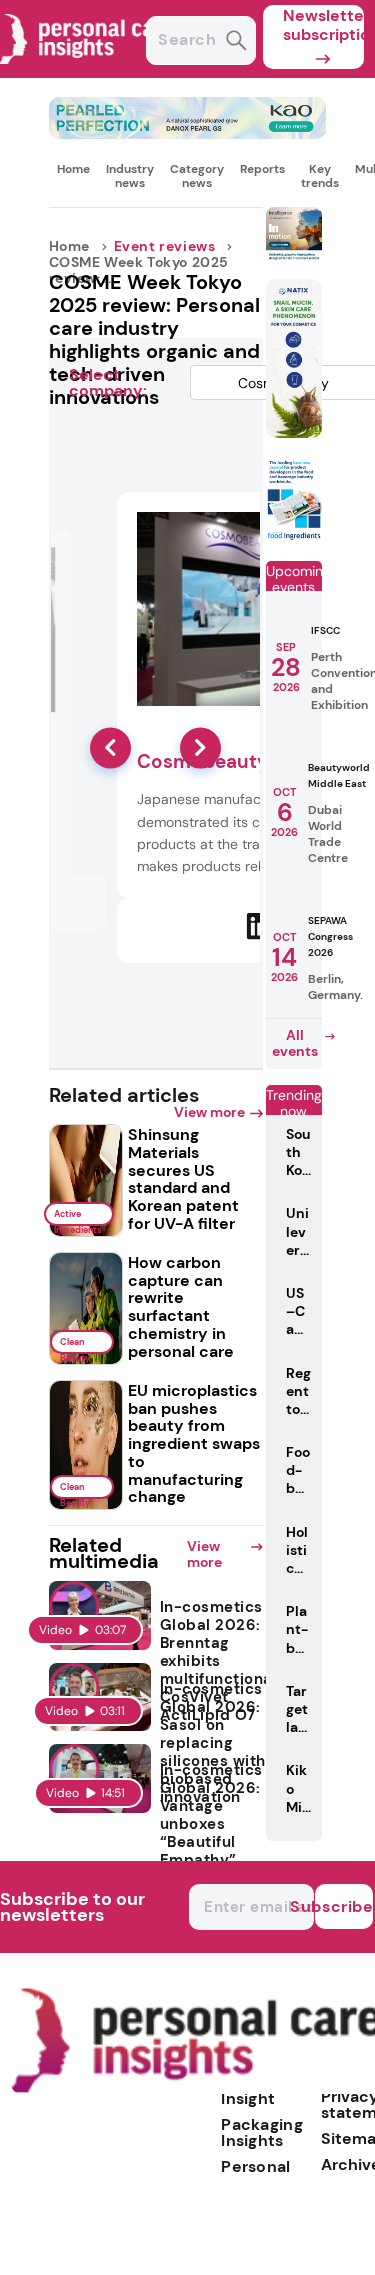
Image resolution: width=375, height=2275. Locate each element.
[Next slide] (200, 747)
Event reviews (165, 246)
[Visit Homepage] (88, 72)
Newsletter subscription (323, 25)
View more (209, 1112)
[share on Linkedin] (260, 927)
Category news (197, 176)
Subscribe (344, 1906)
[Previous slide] (110, 747)
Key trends (320, 176)
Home (73, 169)
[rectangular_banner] (294, 536)
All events (295, 1043)
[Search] (236, 42)
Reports (262, 169)
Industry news (130, 176)
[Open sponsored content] (188, 133)
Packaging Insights (262, 2132)
